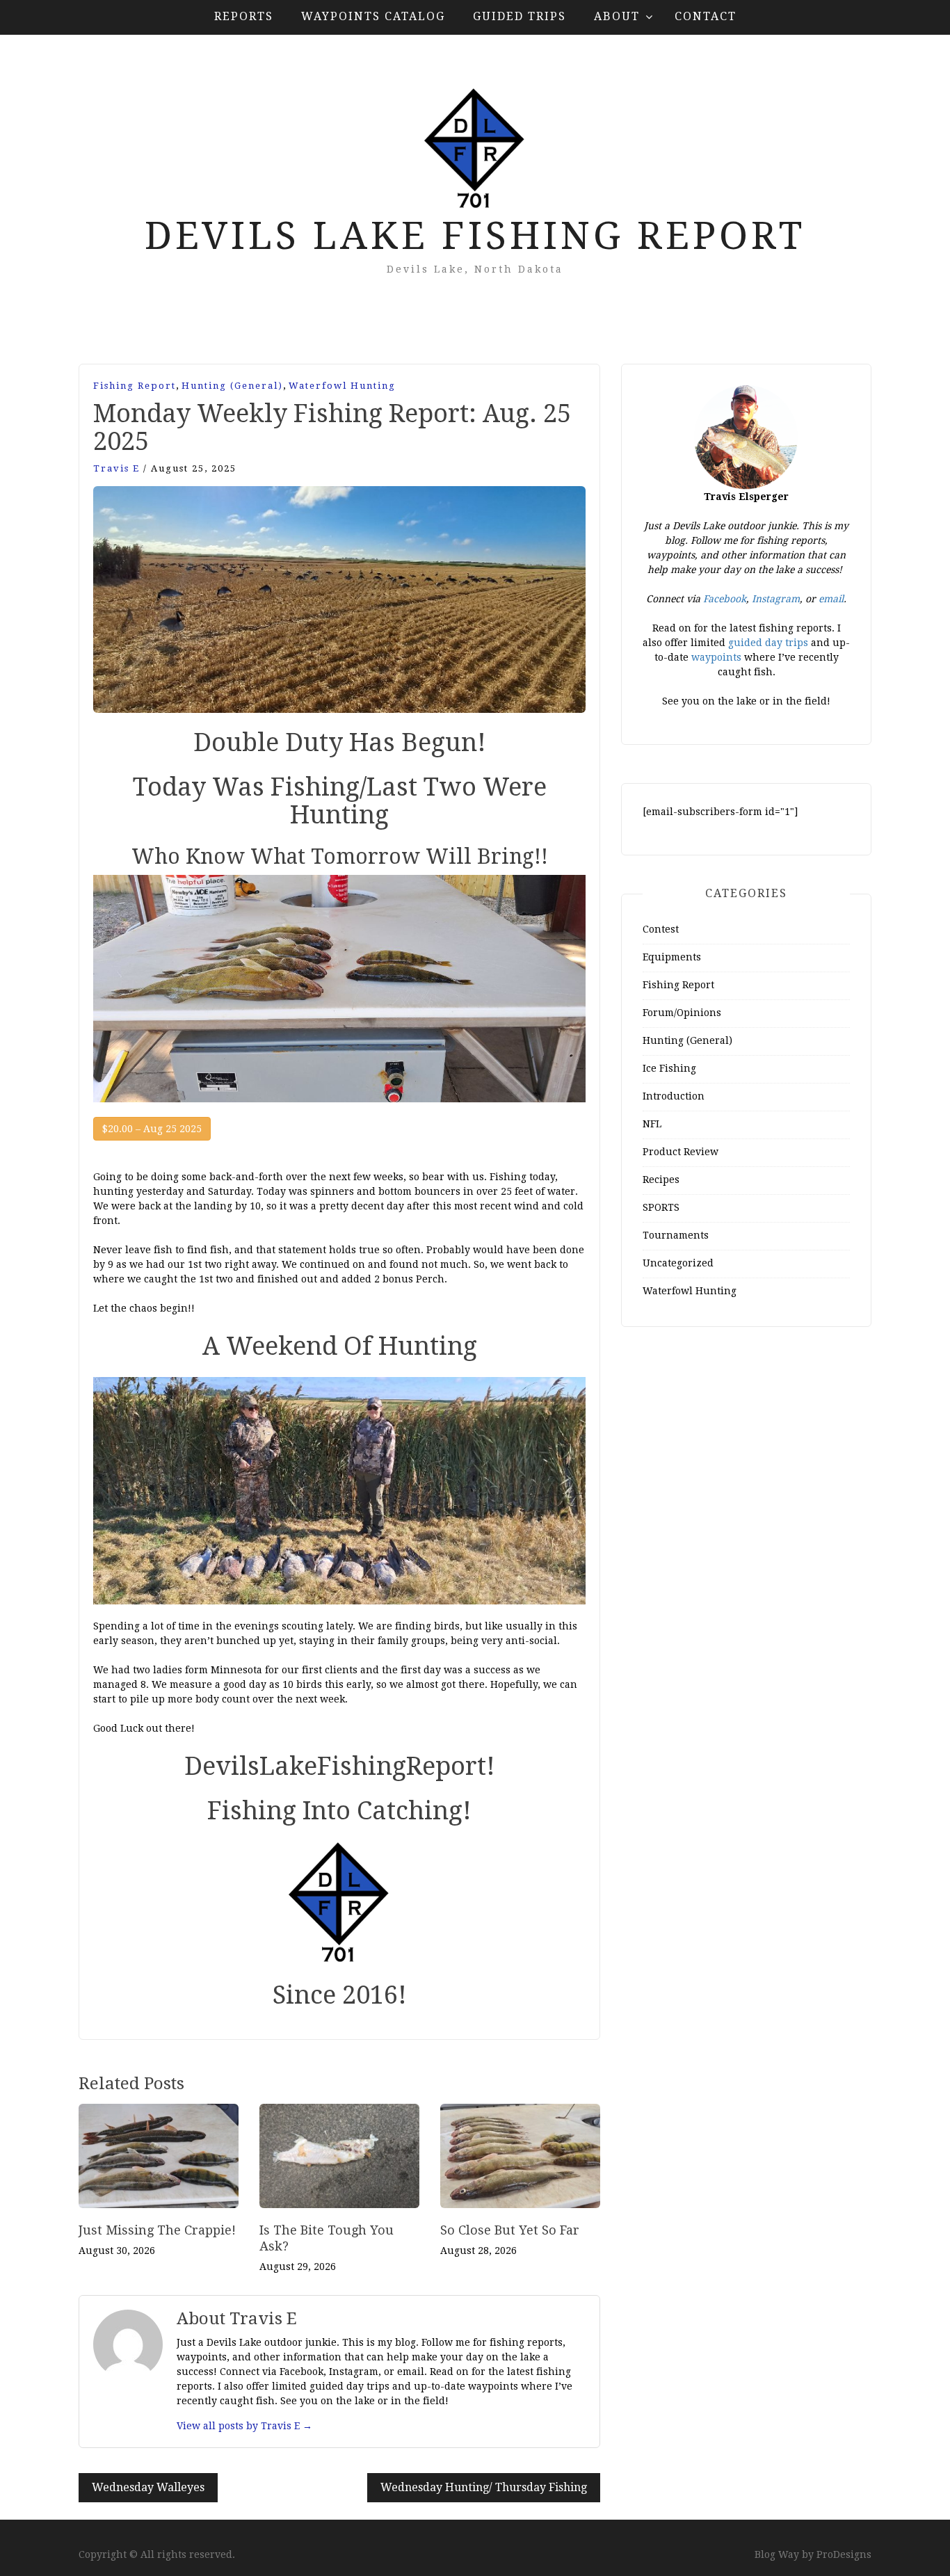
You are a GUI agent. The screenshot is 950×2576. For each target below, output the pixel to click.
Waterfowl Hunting (342, 386)
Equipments (672, 957)
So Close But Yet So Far (510, 2230)
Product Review (681, 1152)
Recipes (661, 1180)
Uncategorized (678, 1263)
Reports (244, 16)
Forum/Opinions (682, 1013)
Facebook (725, 599)
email (831, 599)
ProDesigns (844, 2554)
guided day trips (767, 643)
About (617, 16)
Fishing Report (135, 386)
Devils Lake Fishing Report (475, 236)
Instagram (776, 599)
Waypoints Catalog (373, 16)
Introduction (674, 1096)
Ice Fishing (669, 1068)
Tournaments (676, 1235)
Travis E (116, 468)
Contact (706, 16)
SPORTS (661, 1207)
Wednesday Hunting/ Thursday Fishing (484, 2487)
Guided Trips (520, 16)
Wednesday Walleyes (148, 2487)
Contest (661, 929)
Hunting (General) (232, 386)
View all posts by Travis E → (244, 2426)
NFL (652, 1124)
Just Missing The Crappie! (157, 2230)
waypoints (716, 657)
